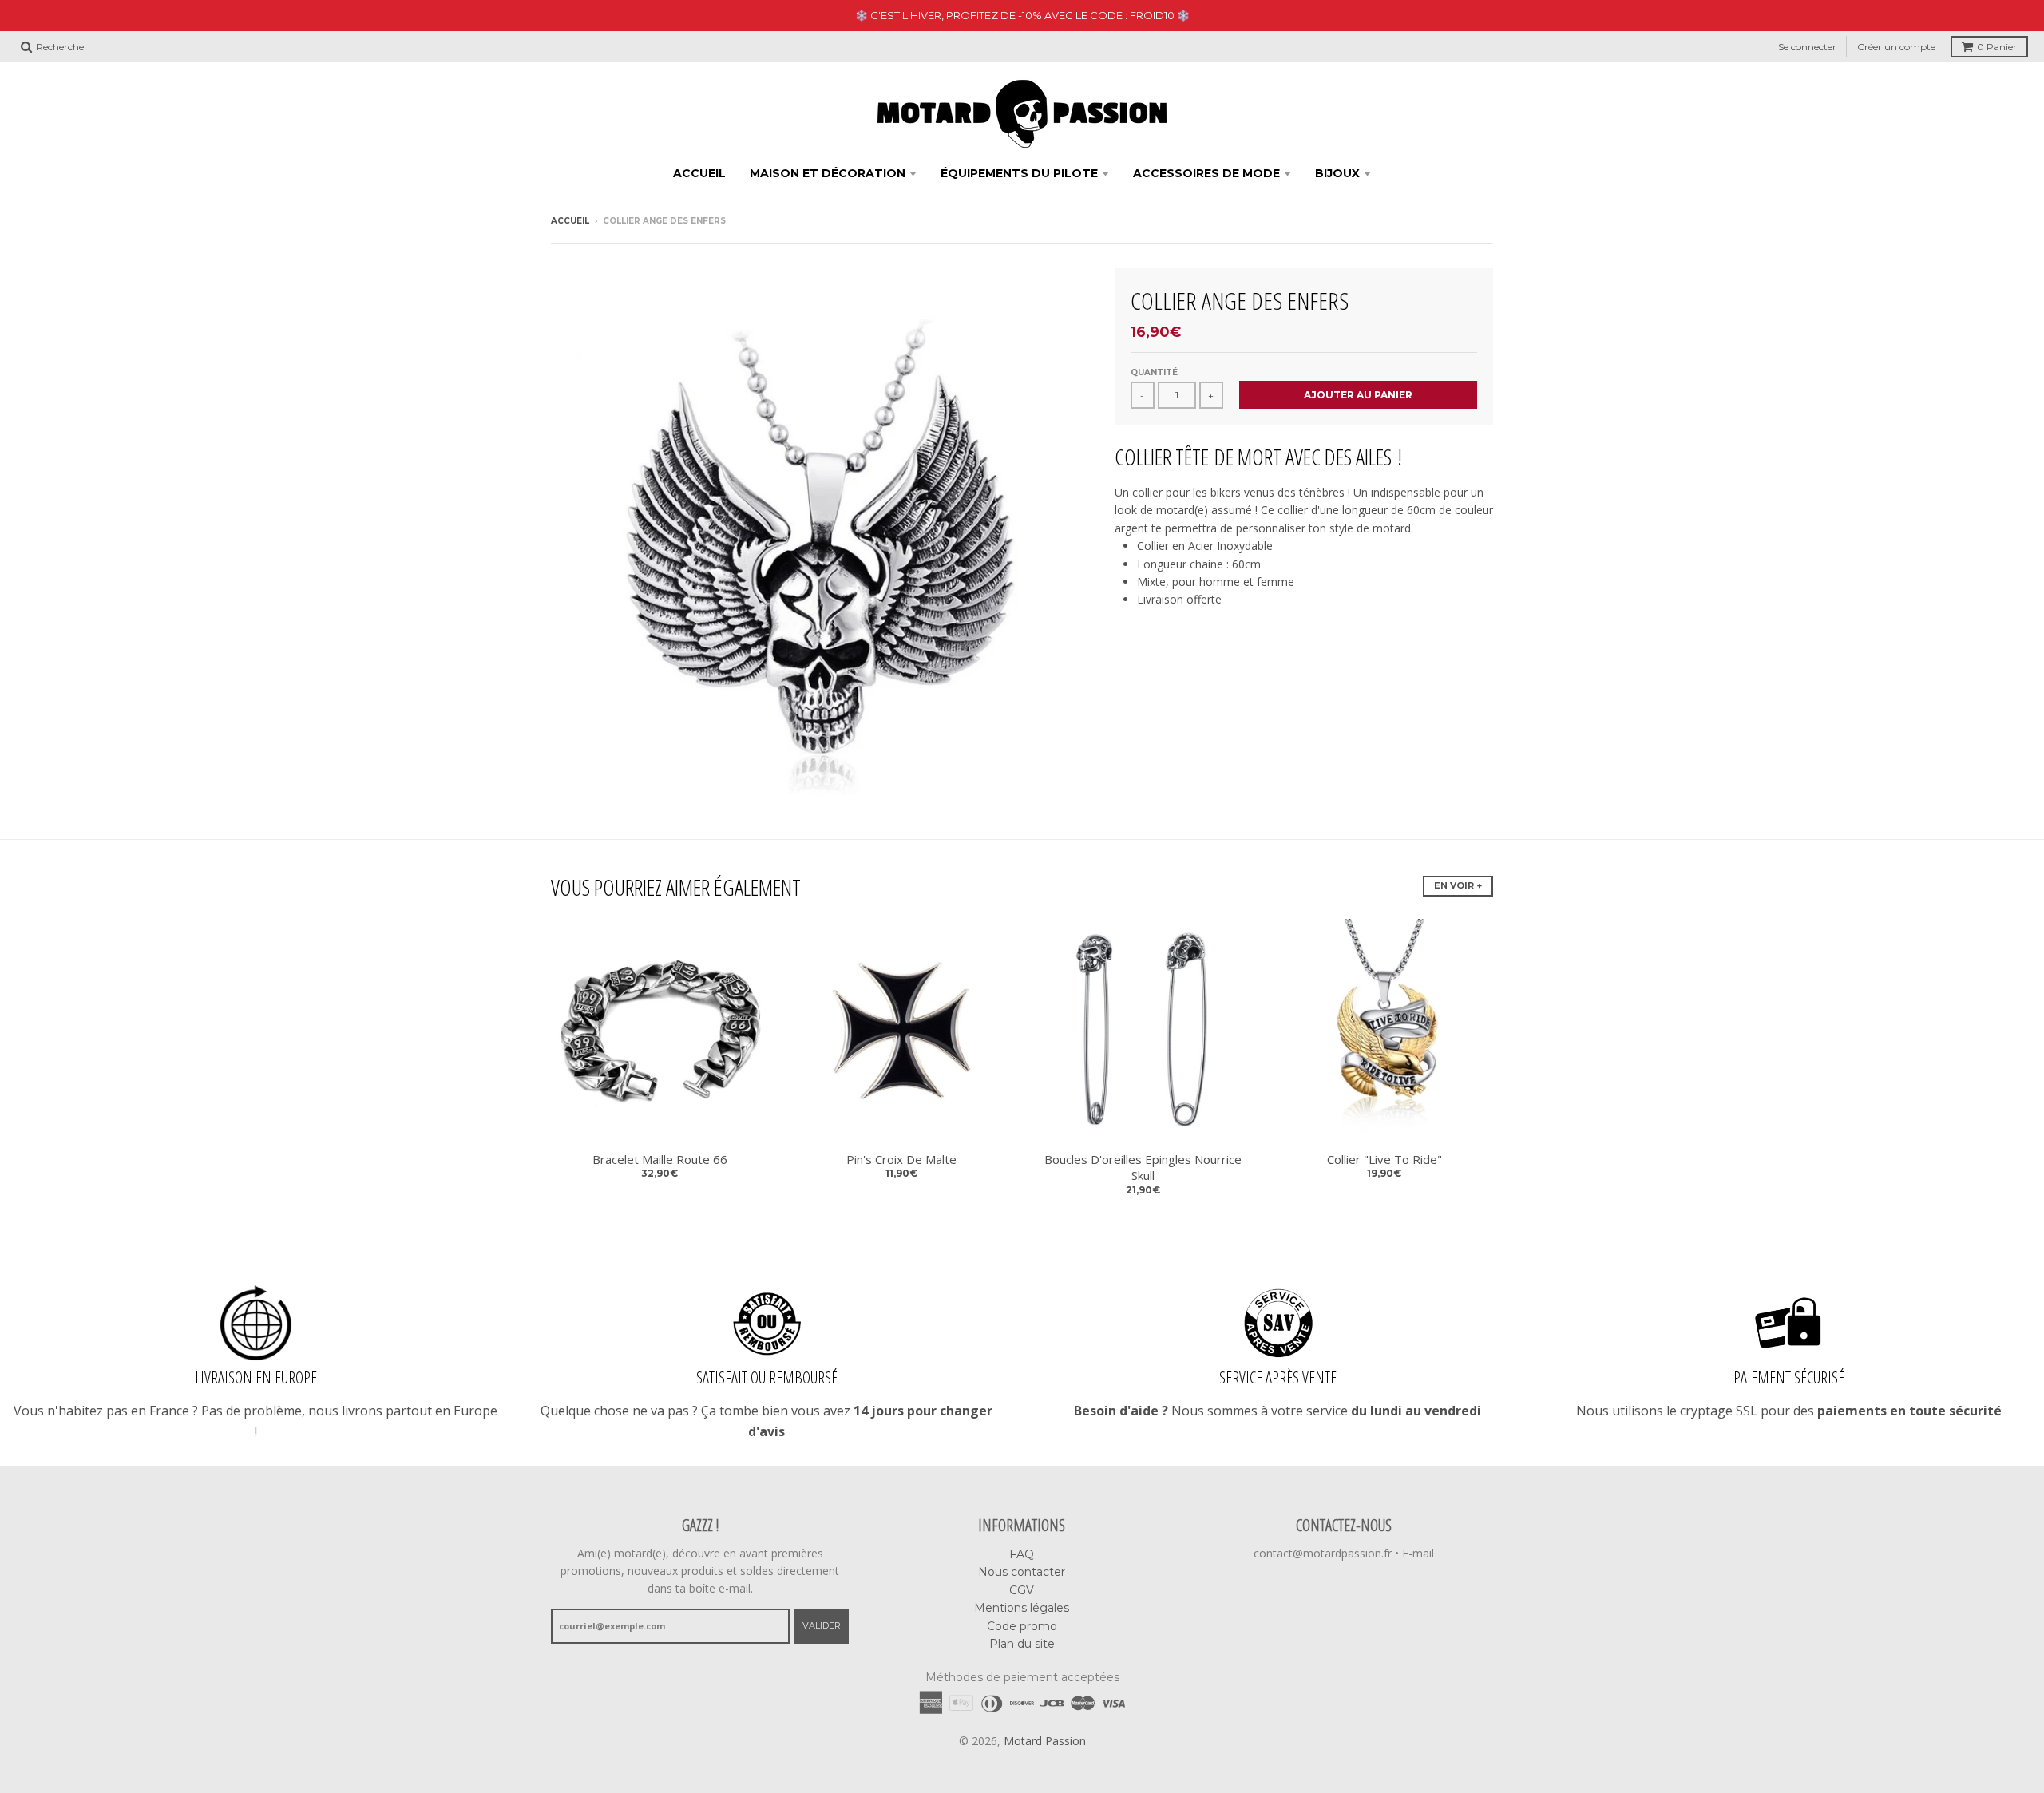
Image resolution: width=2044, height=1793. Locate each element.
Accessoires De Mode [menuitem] (1206, 173)
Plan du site (1022, 1644)
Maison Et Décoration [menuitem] (828, 173)
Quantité (1154, 372)
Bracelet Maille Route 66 (660, 1159)
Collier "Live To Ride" (1384, 1159)
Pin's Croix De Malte (901, 1159)
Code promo (1022, 1626)
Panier (1997, 47)
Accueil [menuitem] (699, 173)
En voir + (1458, 885)
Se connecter (1807, 47)
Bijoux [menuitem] (1337, 173)
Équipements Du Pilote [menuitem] (1019, 173)
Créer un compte (1896, 47)
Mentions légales (1022, 1608)
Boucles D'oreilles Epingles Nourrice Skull (1143, 1168)
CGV (1022, 1590)
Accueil (570, 221)
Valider (822, 1625)
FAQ (1022, 1554)
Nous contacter (1022, 1572)
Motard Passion (1045, 1741)
